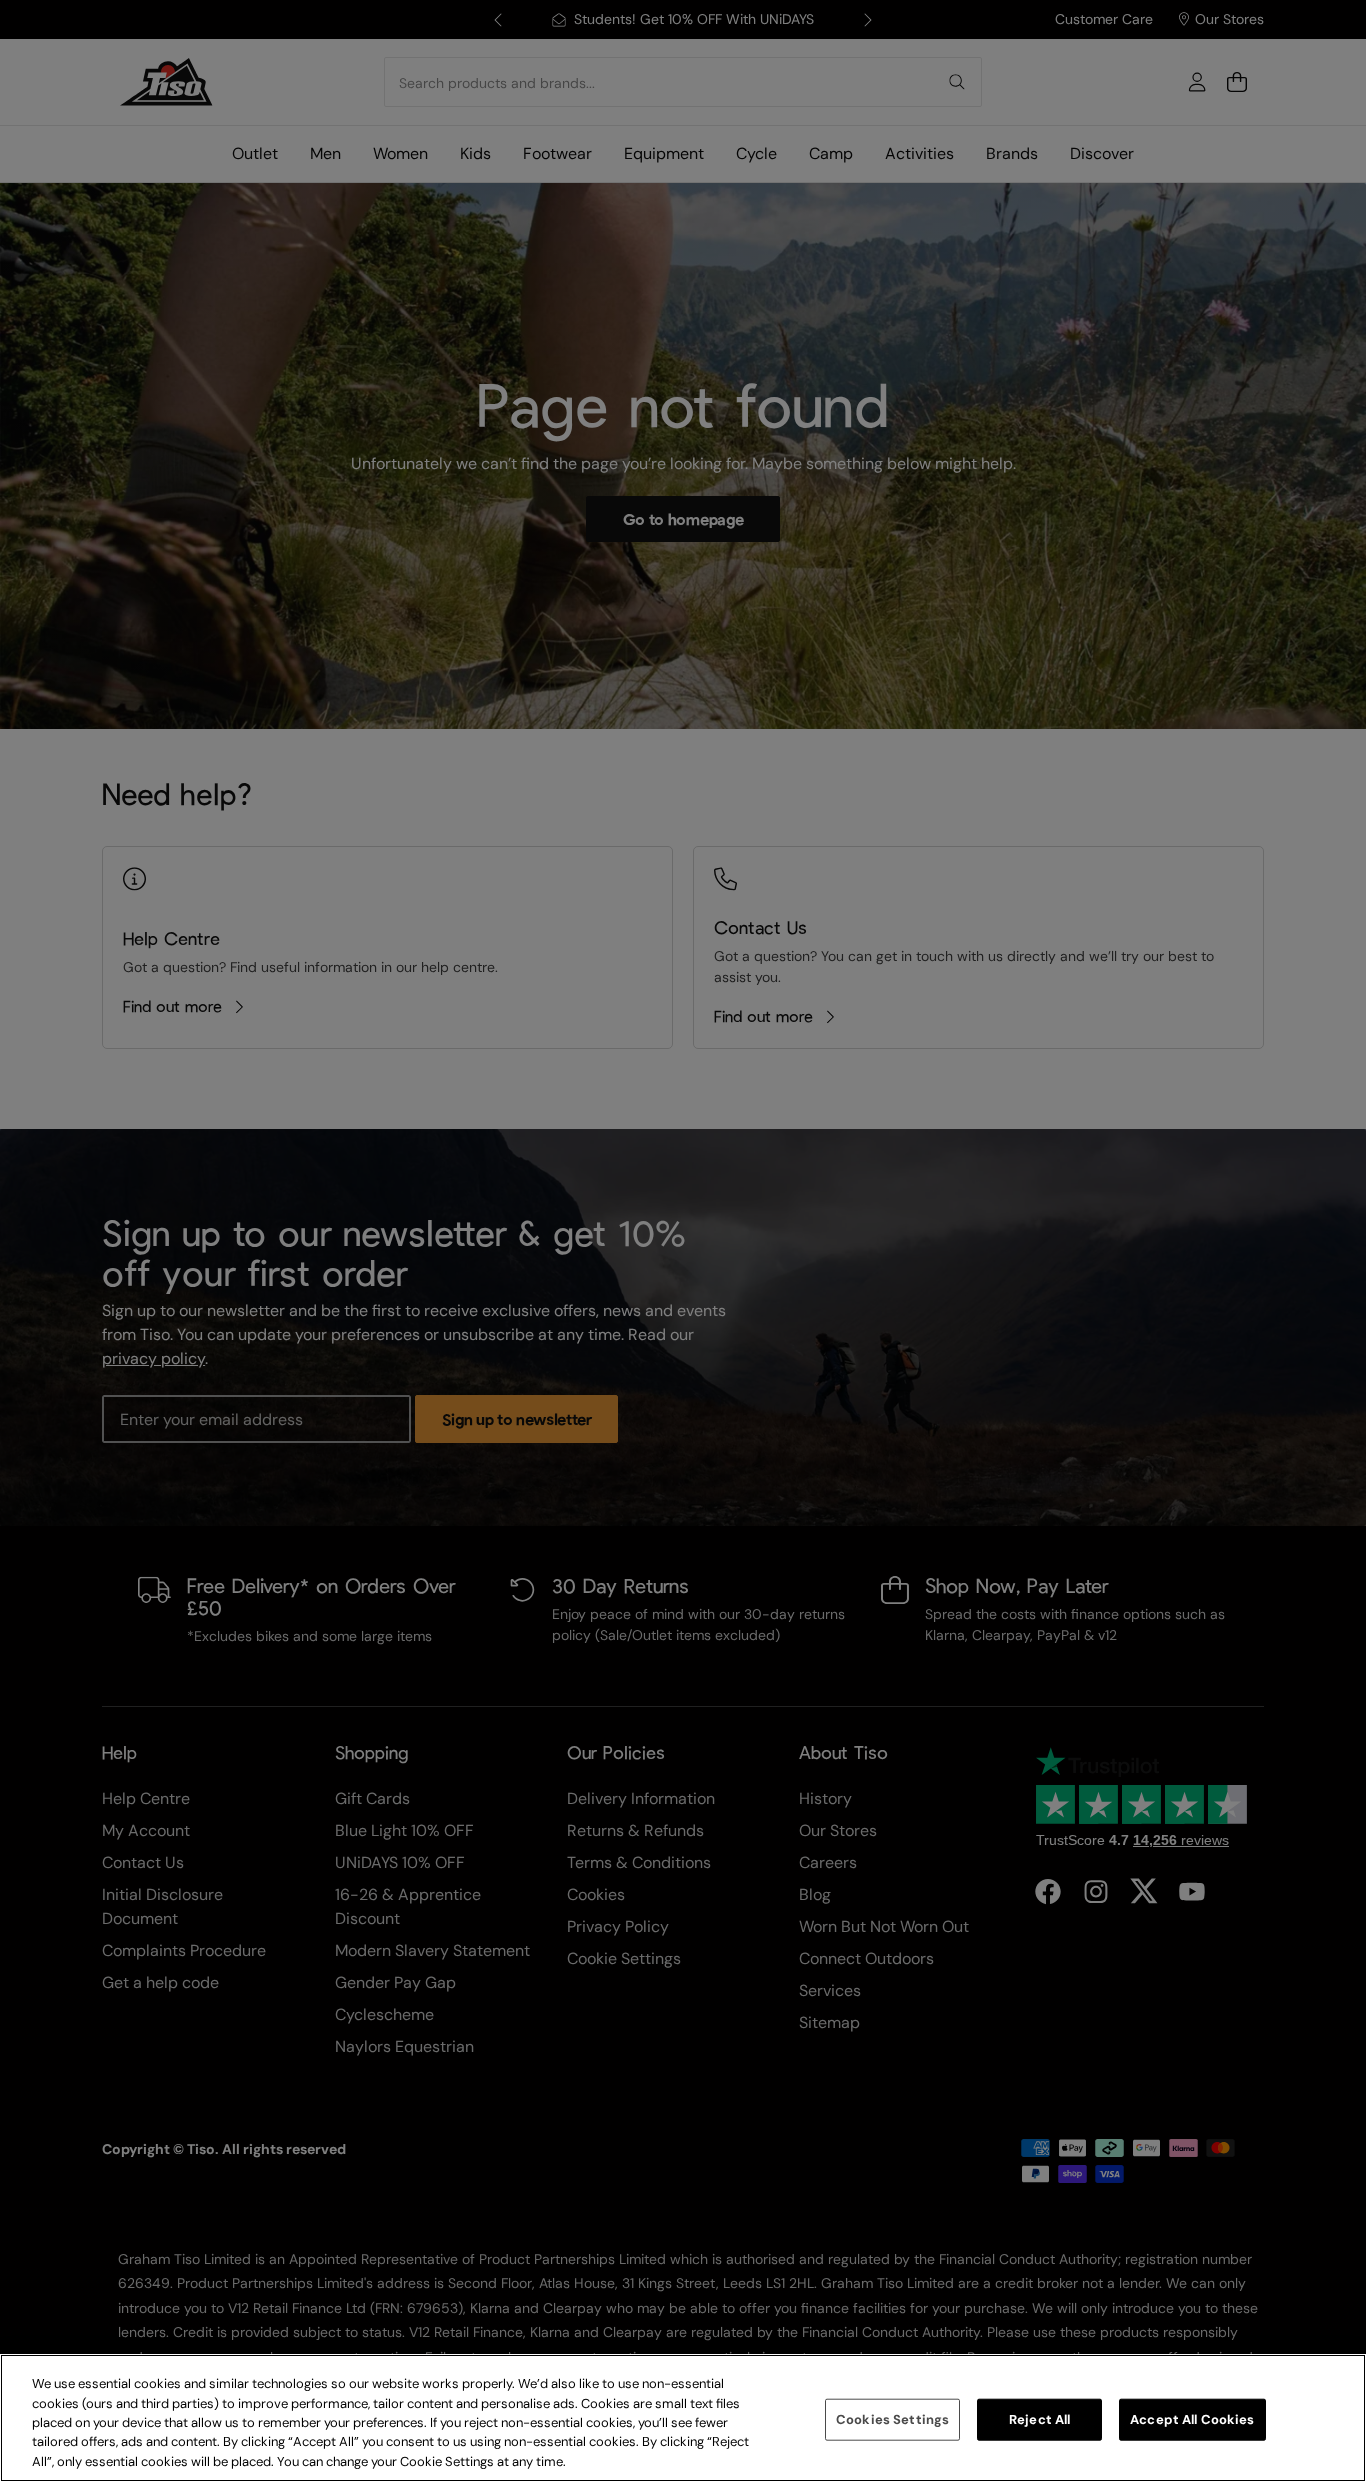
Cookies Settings (892, 2419)
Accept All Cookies (1192, 2419)
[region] (683, 2418)
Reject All (1039, 2419)
